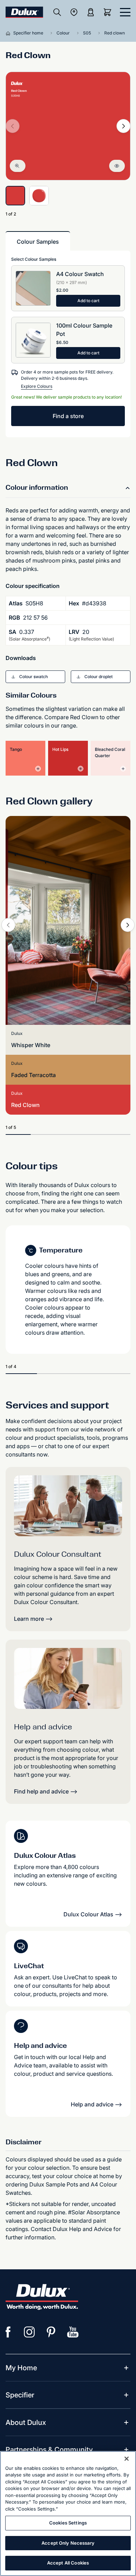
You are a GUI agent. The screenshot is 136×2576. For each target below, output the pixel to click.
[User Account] (91, 12)
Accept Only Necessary (68, 2543)
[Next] (123, 126)
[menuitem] (21, 2368)
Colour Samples (38, 242)
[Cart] (109, 12)
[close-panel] (125, 12)
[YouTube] (73, 2332)
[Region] (74, 12)
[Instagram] (30, 2332)
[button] (35, 677)
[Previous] (8, 925)
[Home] (9, 33)
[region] (68, 2514)
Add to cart (88, 301)
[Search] (57, 12)
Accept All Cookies (68, 2563)
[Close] (127, 2459)
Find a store (68, 416)
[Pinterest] (51, 2332)
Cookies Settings (68, 2523)
